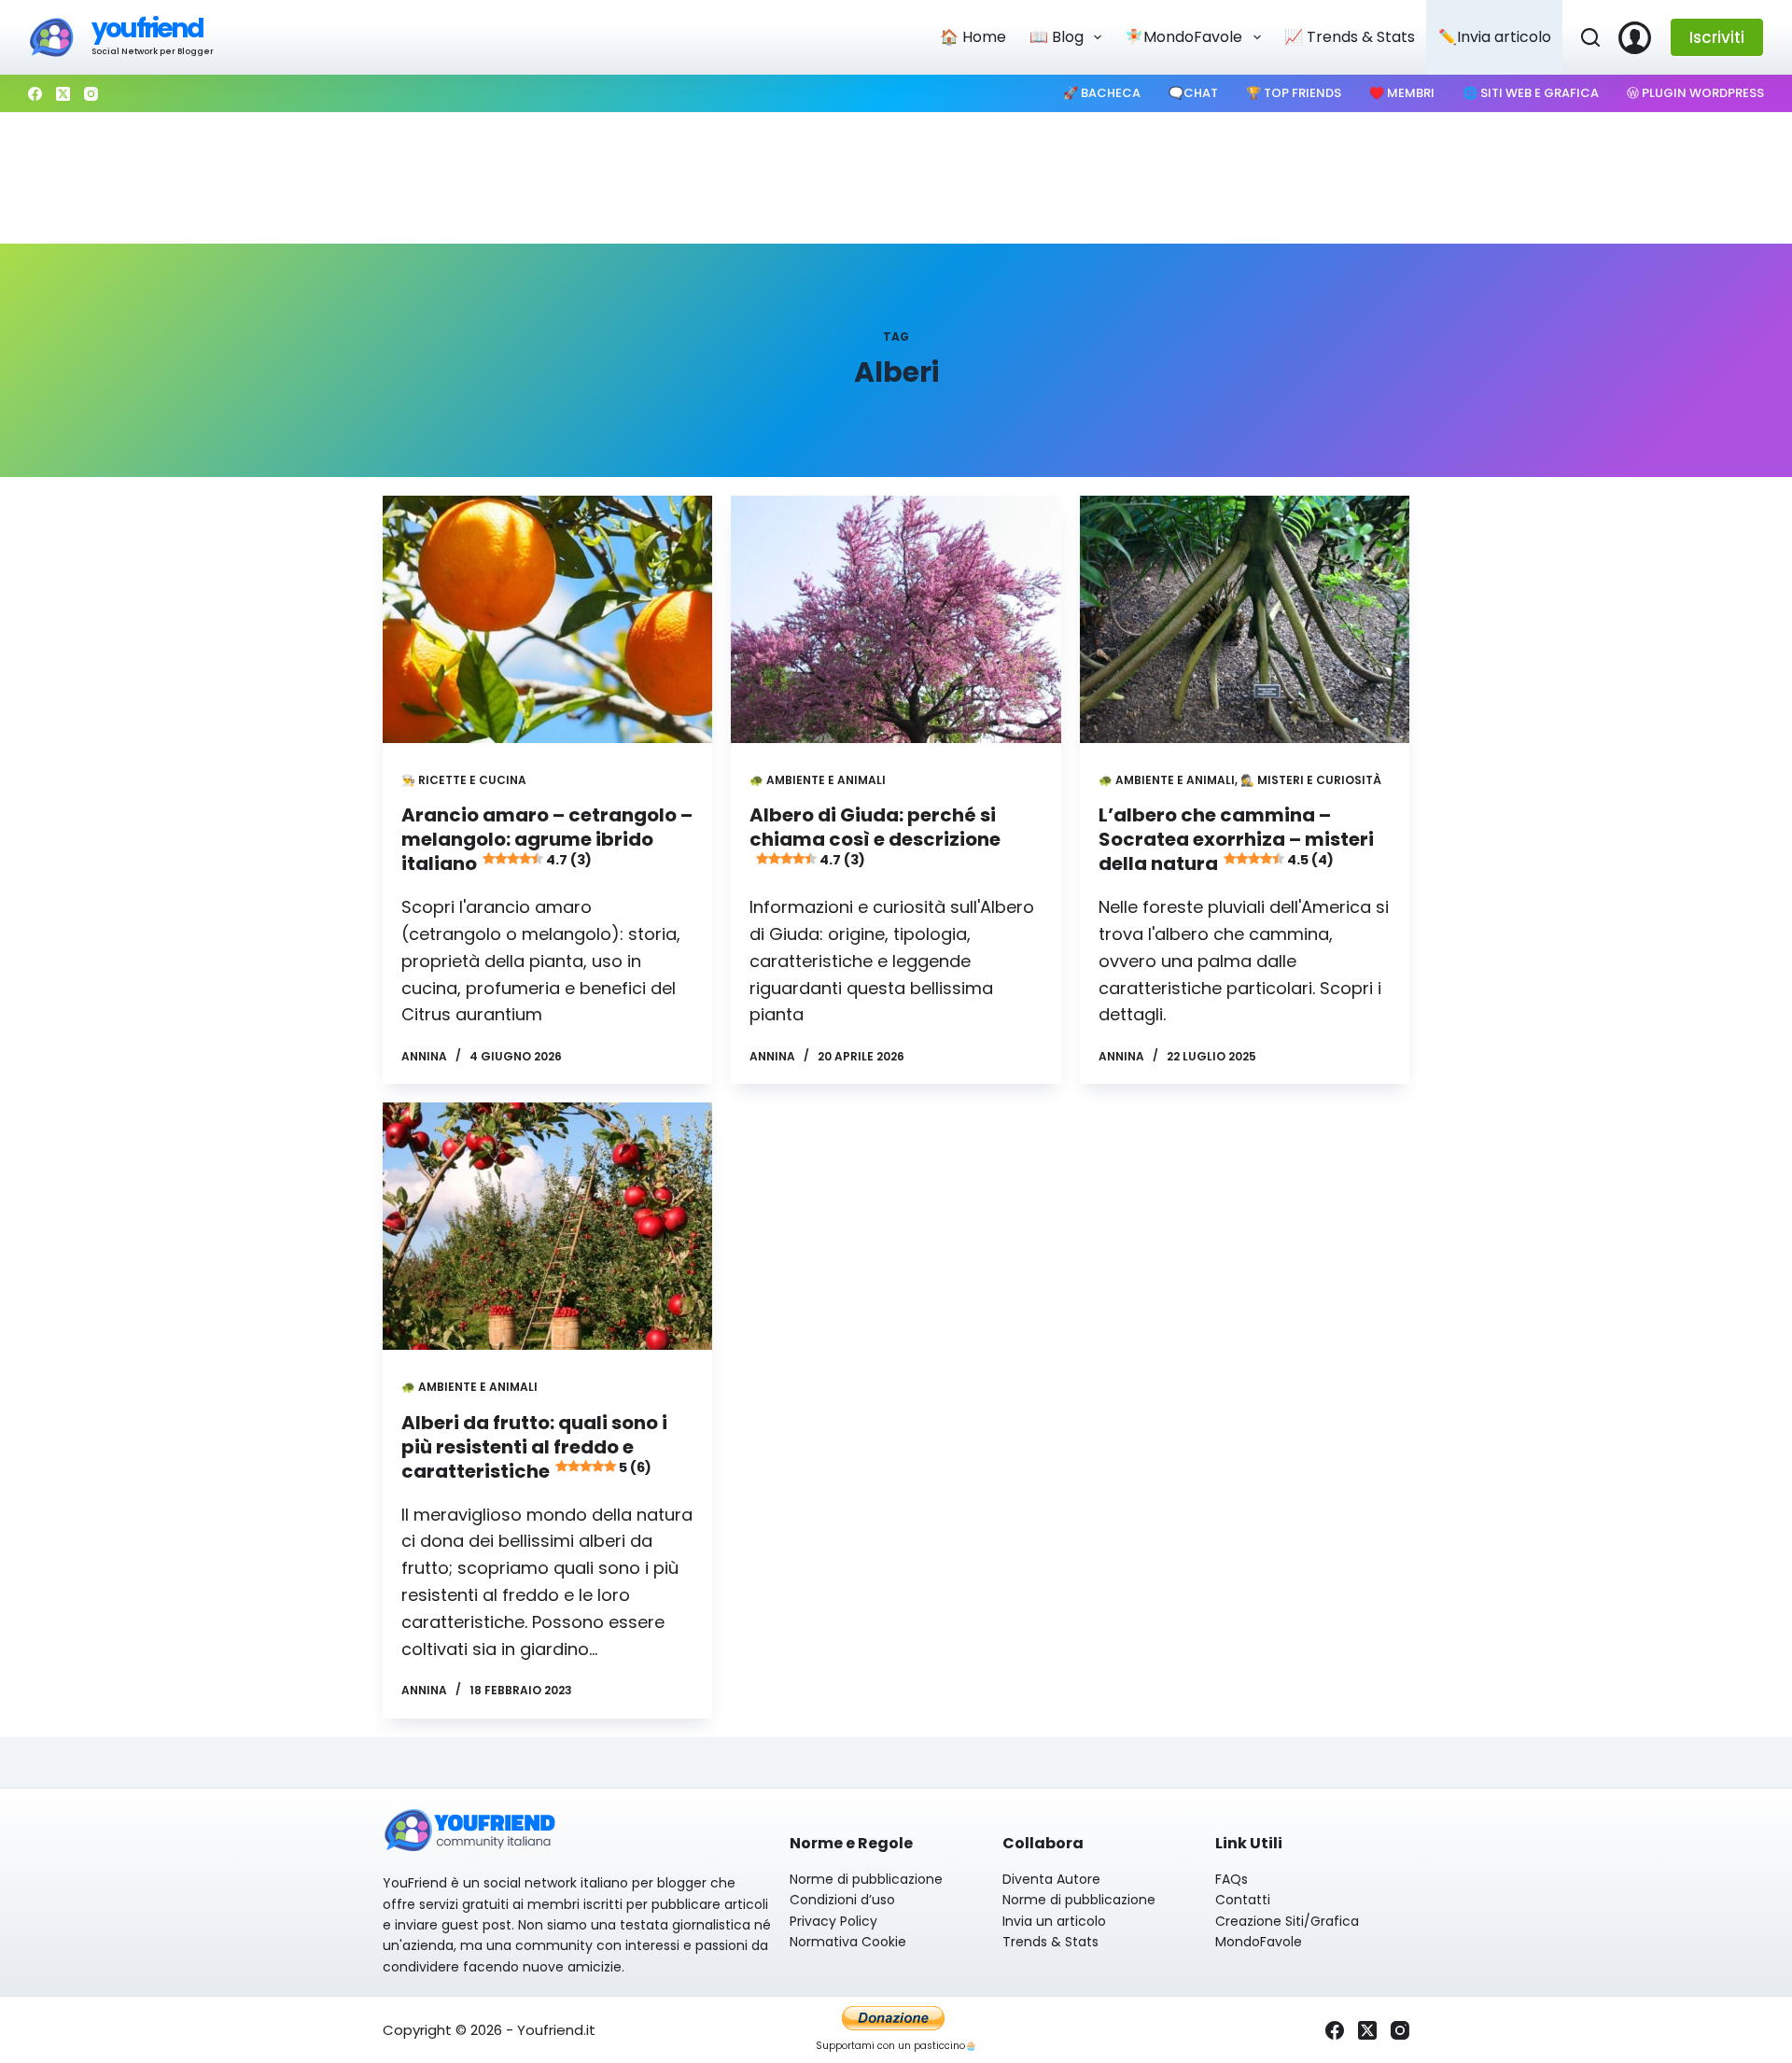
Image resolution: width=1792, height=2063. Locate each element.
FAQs (1232, 1879)
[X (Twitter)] (63, 94)
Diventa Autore (1051, 1879)
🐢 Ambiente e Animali (818, 780)
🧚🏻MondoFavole (1183, 37)
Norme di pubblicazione (866, 1879)
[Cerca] (1590, 37)
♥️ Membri (1402, 93)
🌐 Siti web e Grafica (1531, 93)
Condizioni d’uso (842, 1900)
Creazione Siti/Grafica (1287, 1921)
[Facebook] (35, 94)
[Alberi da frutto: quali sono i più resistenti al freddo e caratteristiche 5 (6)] (547, 1226)
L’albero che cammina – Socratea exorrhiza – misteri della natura (1236, 839)
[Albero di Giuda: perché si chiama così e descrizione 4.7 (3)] (896, 619)
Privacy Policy (833, 1921)
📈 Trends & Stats (1350, 37)
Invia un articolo (1054, 1921)
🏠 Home (973, 37)
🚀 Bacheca (1102, 93)
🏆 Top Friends (1294, 93)
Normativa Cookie (848, 1942)
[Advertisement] (896, 178)
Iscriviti (1717, 37)
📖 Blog (1057, 37)
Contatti (1243, 1900)
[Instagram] (91, 94)
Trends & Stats (1050, 1942)
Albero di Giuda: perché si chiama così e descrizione (875, 835)
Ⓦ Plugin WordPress (1695, 93)
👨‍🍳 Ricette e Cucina (464, 780)
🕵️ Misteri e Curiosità (1311, 780)
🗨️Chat (1193, 93)
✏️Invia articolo (1495, 37)
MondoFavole (1259, 1942)
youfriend (147, 28)
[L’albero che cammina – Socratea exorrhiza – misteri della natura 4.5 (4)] (1245, 619)
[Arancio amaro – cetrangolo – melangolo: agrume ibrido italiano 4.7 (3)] (547, 619)
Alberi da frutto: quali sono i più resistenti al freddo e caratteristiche (534, 1447)
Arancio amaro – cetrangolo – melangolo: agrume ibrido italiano (547, 839)
